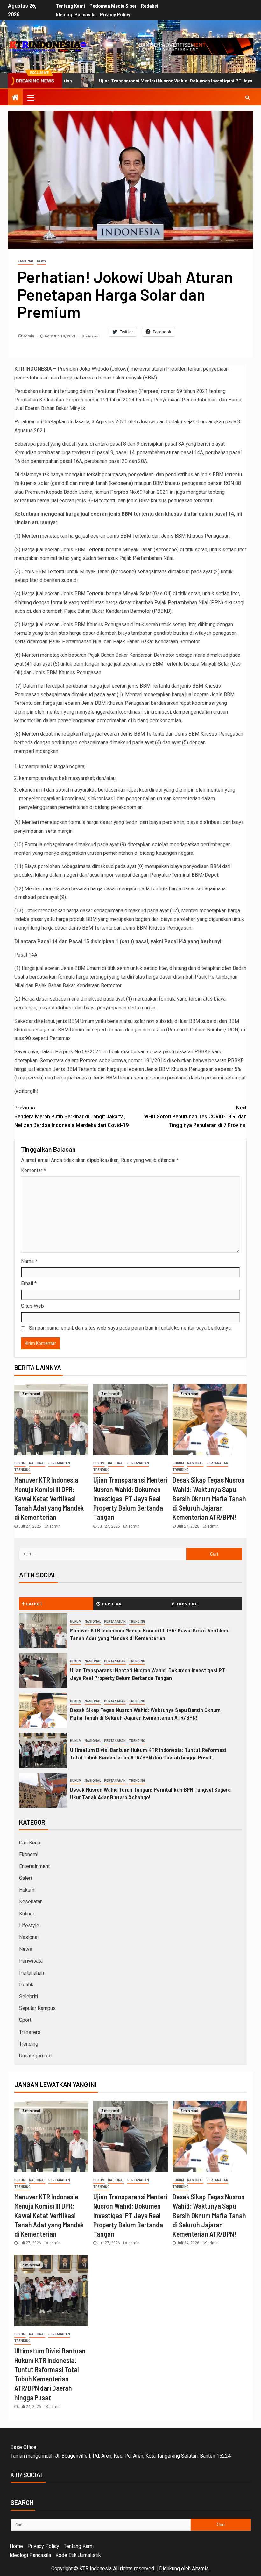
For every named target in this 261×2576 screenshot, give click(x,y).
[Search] (247, 97)
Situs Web (32, 1306)
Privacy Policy (115, 15)
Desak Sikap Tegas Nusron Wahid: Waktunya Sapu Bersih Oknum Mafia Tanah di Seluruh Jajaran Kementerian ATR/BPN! (209, 1498)
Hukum (20, 1463)
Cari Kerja (30, 1843)
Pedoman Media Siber (113, 6)
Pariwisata (31, 1961)
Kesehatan (31, 1902)
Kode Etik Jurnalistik (78, 2555)
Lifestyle (29, 1925)
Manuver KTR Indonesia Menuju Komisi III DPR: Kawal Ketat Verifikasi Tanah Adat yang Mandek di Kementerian (49, 1498)
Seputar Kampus (37, 2008)
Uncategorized (35, 2056)
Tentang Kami (70, 6)
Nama (29, 1261)
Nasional (26, 261)
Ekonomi (29, 1854)
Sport (25, 2020)
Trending (22, 1470)
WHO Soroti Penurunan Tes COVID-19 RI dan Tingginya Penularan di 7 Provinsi (195, 1116)
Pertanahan (59, 1463)
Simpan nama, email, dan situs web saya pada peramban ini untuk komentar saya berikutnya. (130, 1328)
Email (29, 1283)
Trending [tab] (187, 1604)
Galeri (25, 1878)
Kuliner (27, 1914)
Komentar (33, 1170)
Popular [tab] (112, 1604)
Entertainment (34, 1866)
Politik (26, 1985)
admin (29, 336)
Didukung (169, 2569)
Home (16, 2546)
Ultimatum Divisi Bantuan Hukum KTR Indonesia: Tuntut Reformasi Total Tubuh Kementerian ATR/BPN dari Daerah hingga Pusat (148, 1753)
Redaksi (150, 6)
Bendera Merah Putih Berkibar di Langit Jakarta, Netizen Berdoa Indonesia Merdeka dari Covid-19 (71, 1116)
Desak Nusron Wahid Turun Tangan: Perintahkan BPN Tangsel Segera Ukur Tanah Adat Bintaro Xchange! (150, 1793)
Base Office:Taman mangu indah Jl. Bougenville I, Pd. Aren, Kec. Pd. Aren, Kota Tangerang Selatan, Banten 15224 (121, 2452)
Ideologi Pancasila (76, 15)
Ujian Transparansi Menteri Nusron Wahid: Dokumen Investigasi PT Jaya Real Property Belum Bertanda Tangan (130, 1498)
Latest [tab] (34, 1604)
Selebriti (28, 1996)
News (41, 261)
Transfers (30, 2032)
